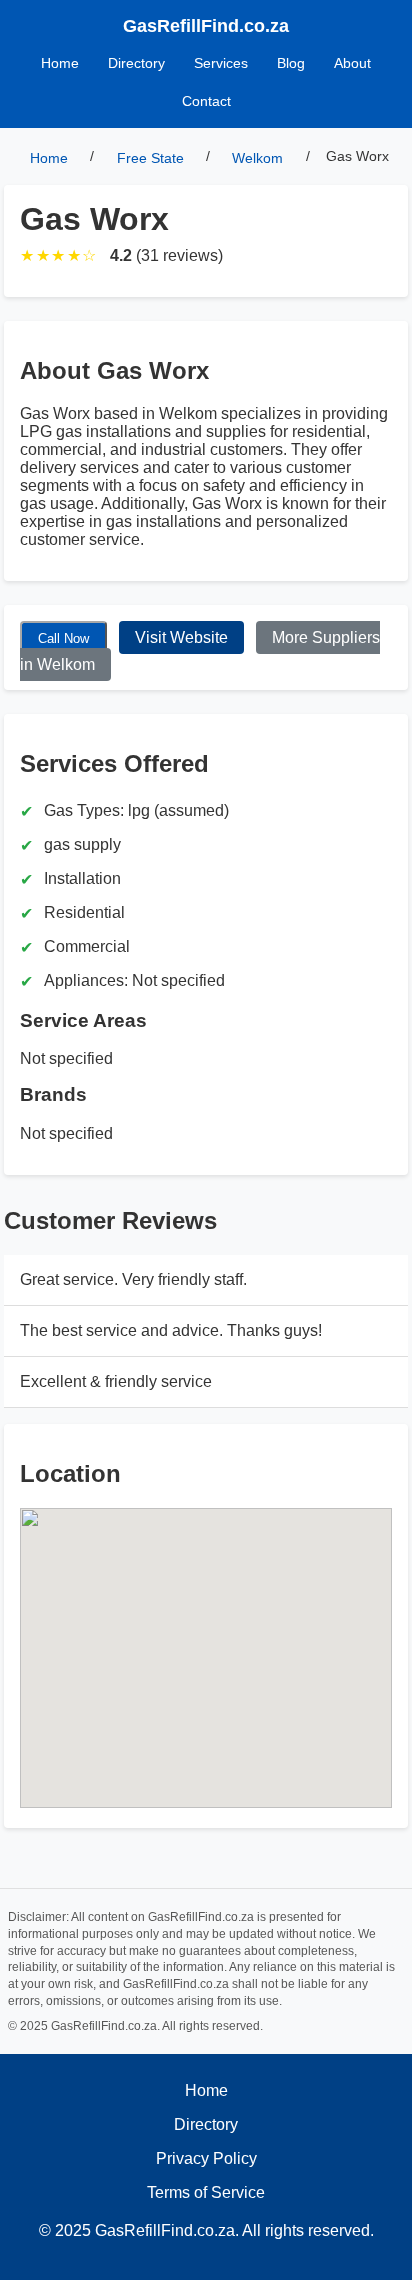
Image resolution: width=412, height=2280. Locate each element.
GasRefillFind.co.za (206, 26)
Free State (150, 158)
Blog (291, 63)
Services (221, 63)
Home (60, 63)
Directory (136, 63)
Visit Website (181, 637)
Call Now (63, 638)
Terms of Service (206, 2192)
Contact (206, 101)
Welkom (257, 158)
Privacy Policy (206, 2158)
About (352, 63)
